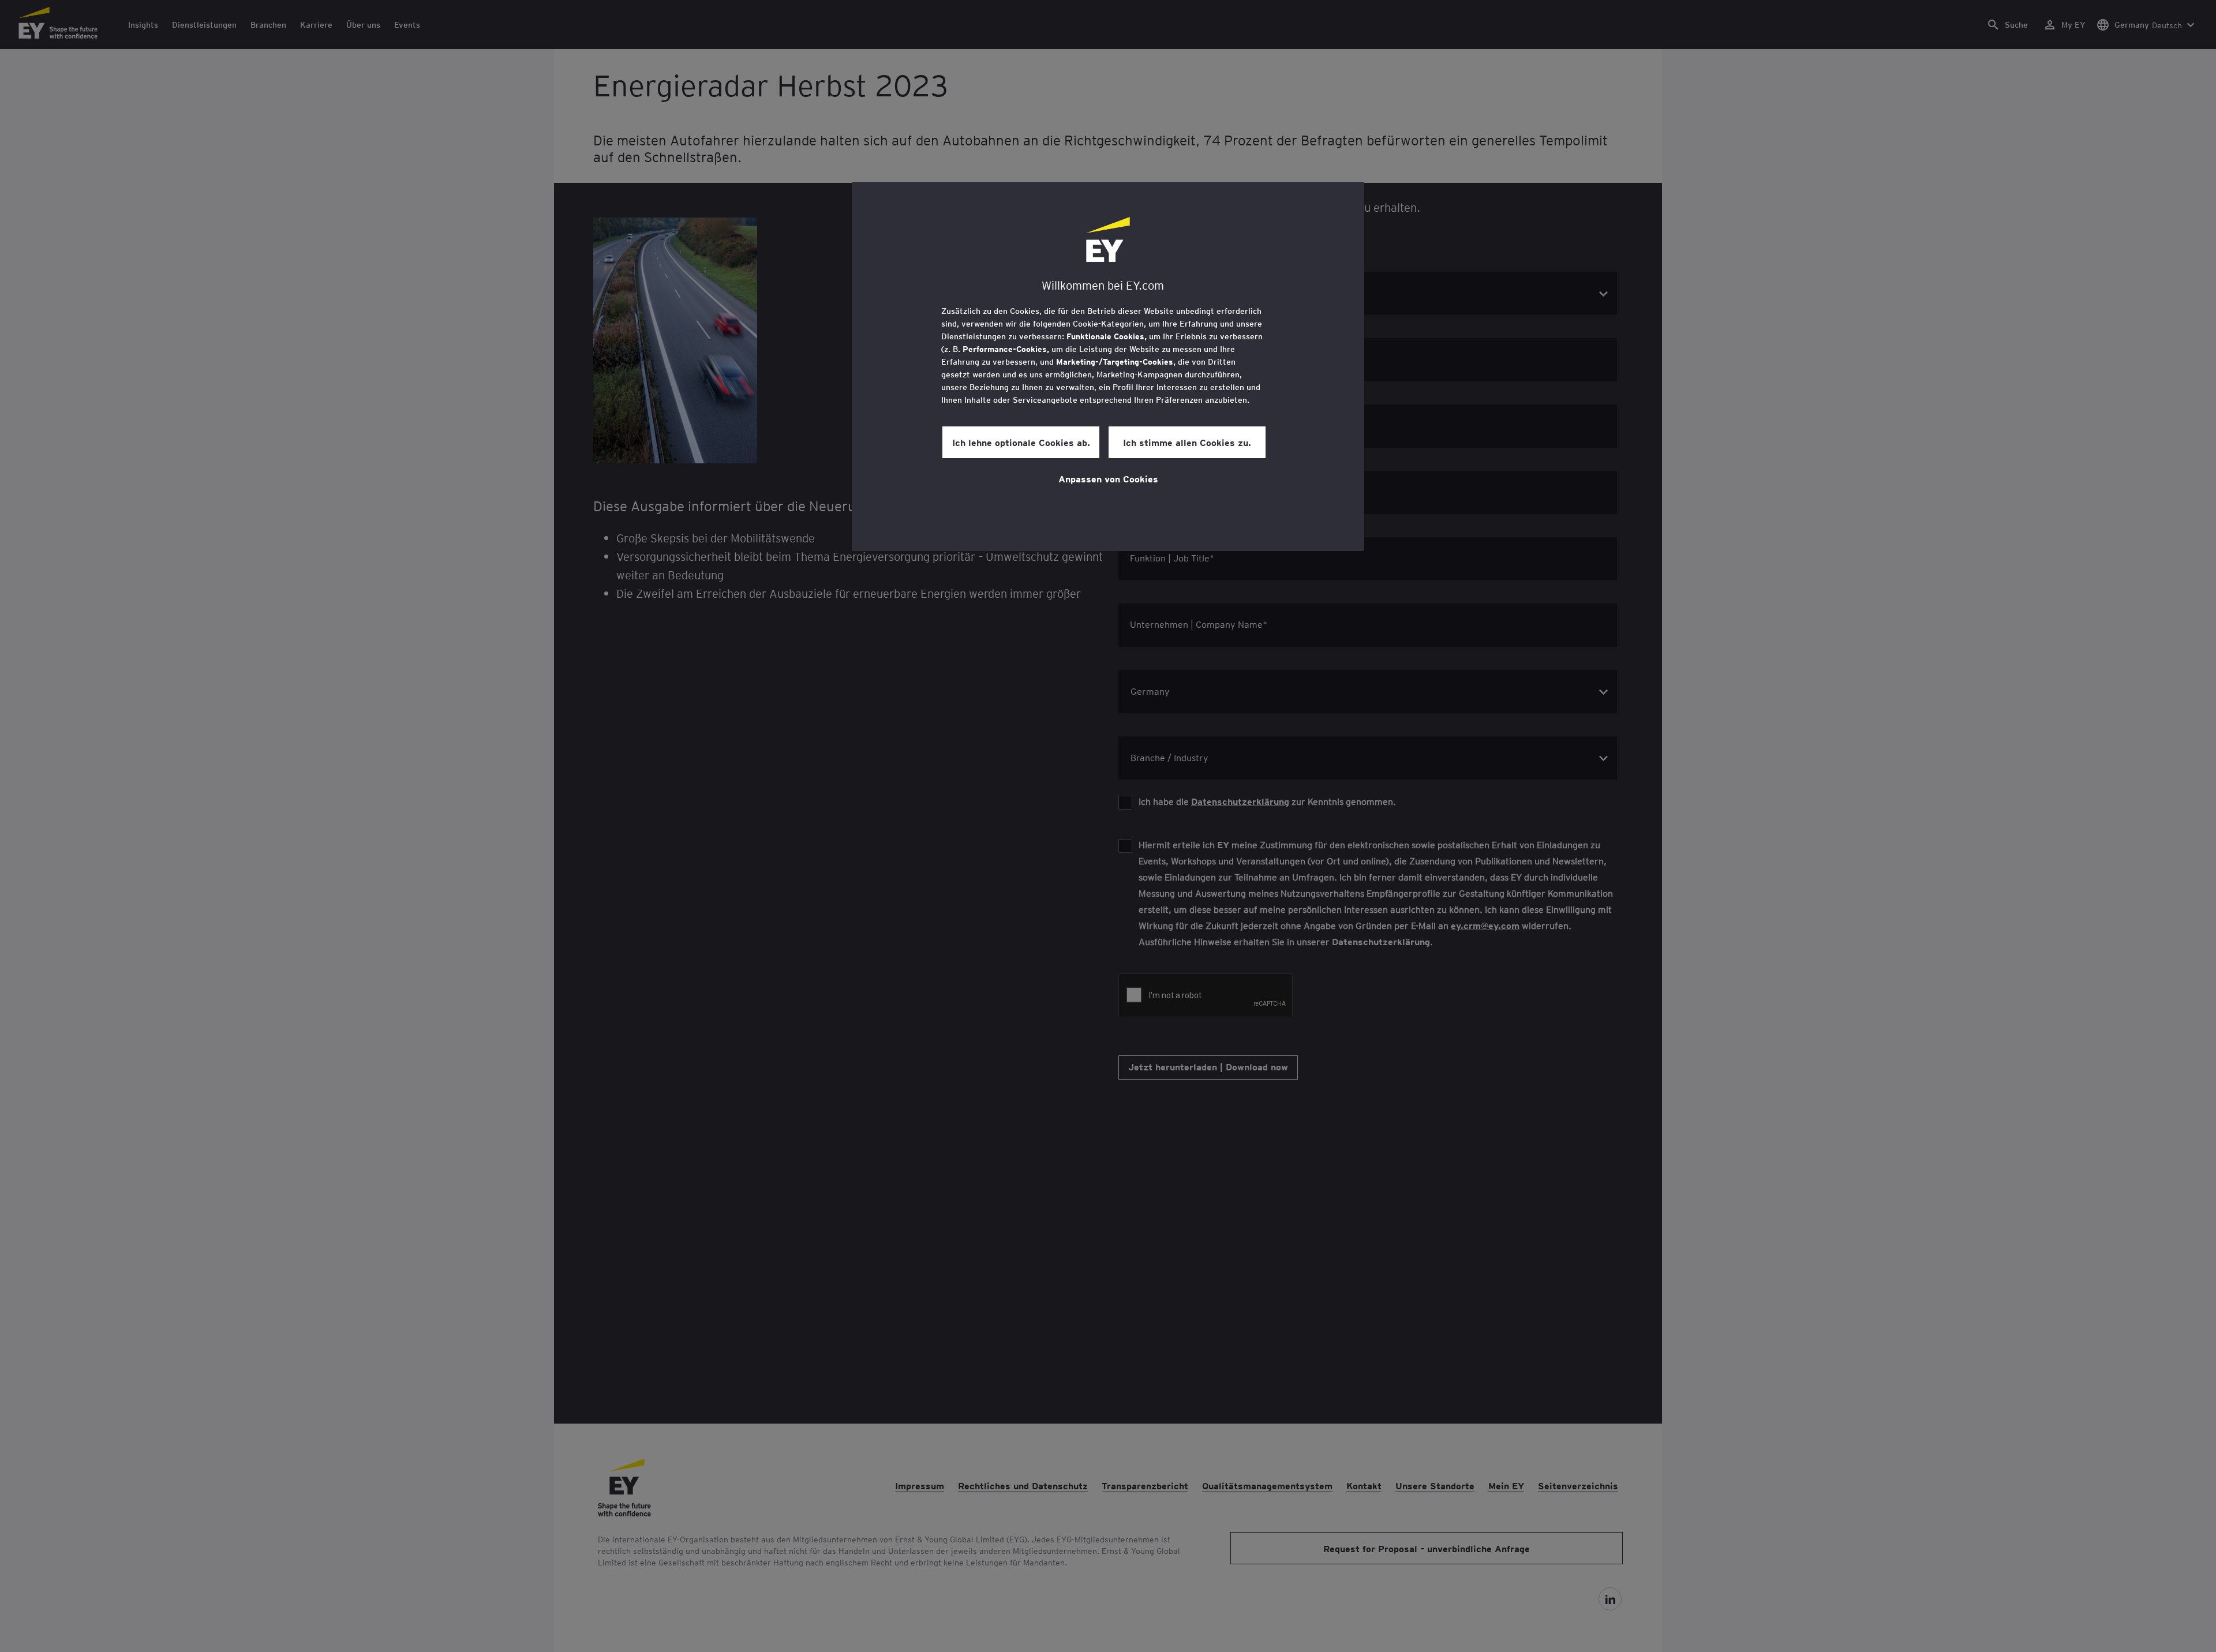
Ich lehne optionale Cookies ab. (1021, 442)
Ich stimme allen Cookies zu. (1187, 442)
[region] (1108, 366)
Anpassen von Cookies (1108, 478)
